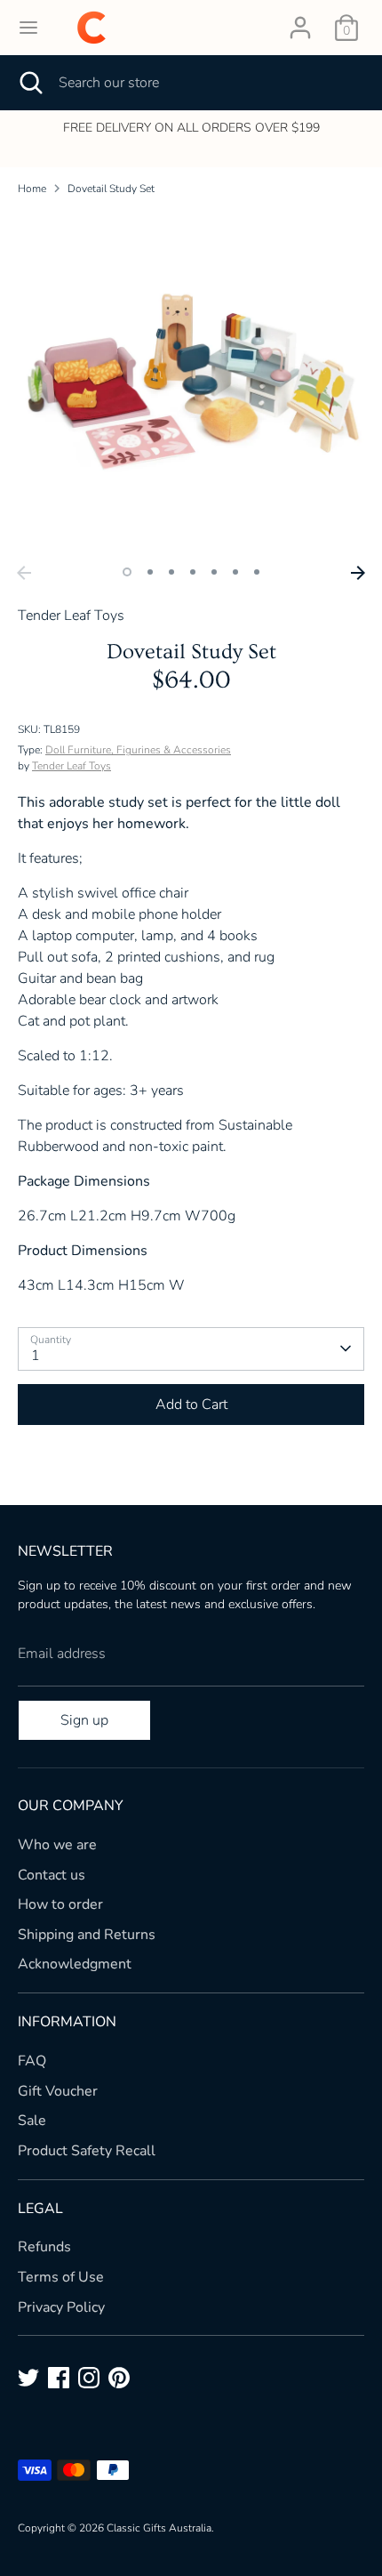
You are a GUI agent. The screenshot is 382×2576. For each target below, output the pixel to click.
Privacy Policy (61, 2307)
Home (32, 189)
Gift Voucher (58, 2091)
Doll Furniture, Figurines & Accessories (138, 750)
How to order (60, 1904)
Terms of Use (61, 2277)
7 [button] (257, 572)
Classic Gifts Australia (159, 2528)
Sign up (84, 1720)
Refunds (44, 2247)
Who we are (57, 1845)
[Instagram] (89, 2378)
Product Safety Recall (87, 2151)
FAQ (32, 2061)
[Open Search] (29, 83)
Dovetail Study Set (111, 189)
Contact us (52, 1875)
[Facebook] (59, 2378)
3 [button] (171, 572)
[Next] (358, 573)
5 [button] (214, 572)
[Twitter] (28, 2378)
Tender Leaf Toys (72, 766)
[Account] (300, 20)
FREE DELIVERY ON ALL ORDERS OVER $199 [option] (191, 128)
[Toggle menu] (28, 28)
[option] (191, 383)
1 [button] (127, 572)
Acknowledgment (75, 1964)
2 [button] (150, 572)
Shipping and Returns (87, 1935)
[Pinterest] (119, 2378)
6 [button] (235, 572)
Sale (32, 2121)
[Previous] (24, 573)
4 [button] (193, 572)
